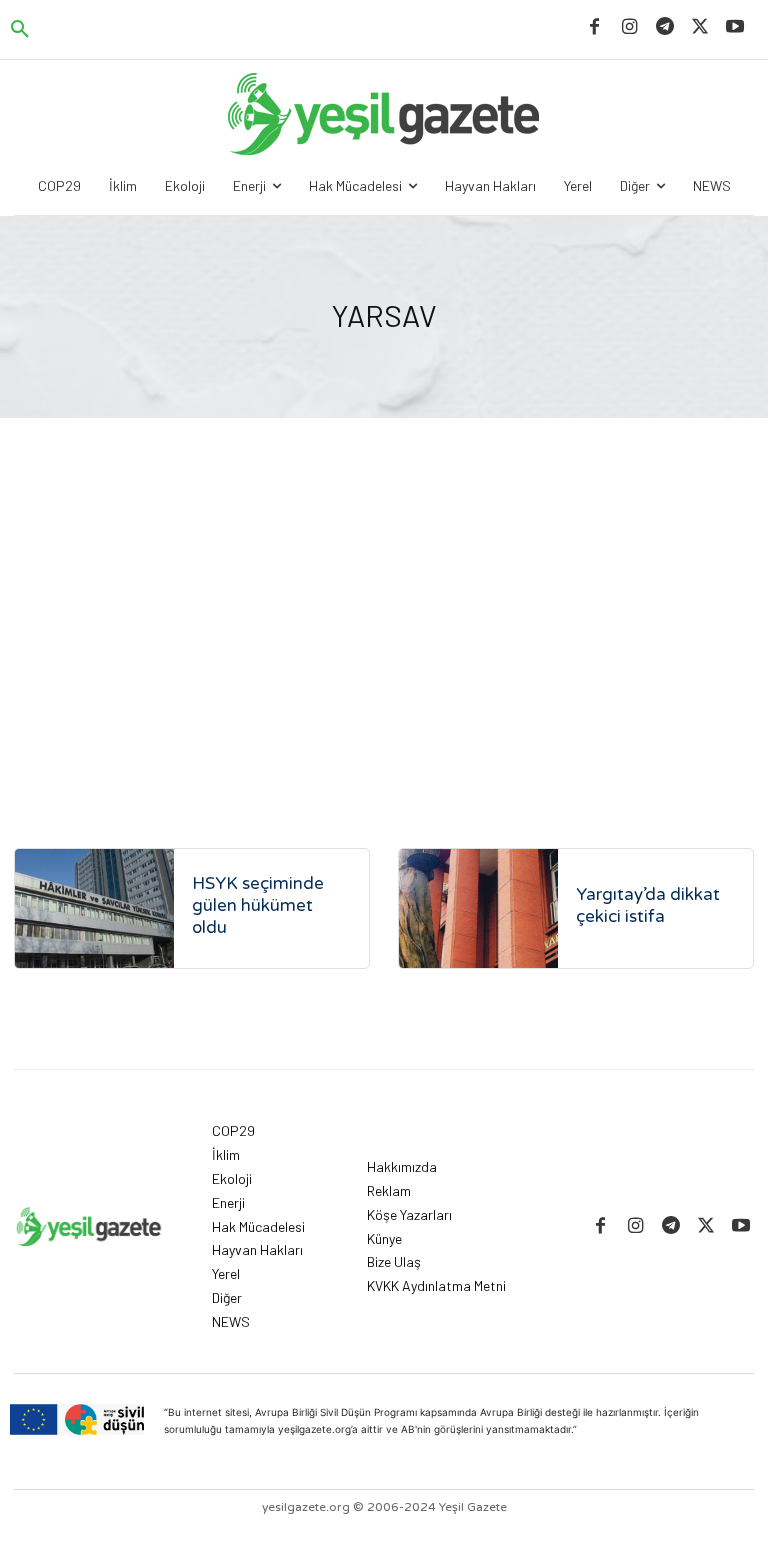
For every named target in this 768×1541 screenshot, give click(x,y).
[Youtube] (735, 27)
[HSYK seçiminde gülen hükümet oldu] (94, 908)
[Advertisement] (384, 638)
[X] (700, 27)
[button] (20, 30)
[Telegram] (664, 27)
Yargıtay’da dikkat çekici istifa (648, 905)
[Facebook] (594, 27)
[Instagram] (629, 27)
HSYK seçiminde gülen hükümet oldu (258, 905)
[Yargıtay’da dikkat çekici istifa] (478, 908)
